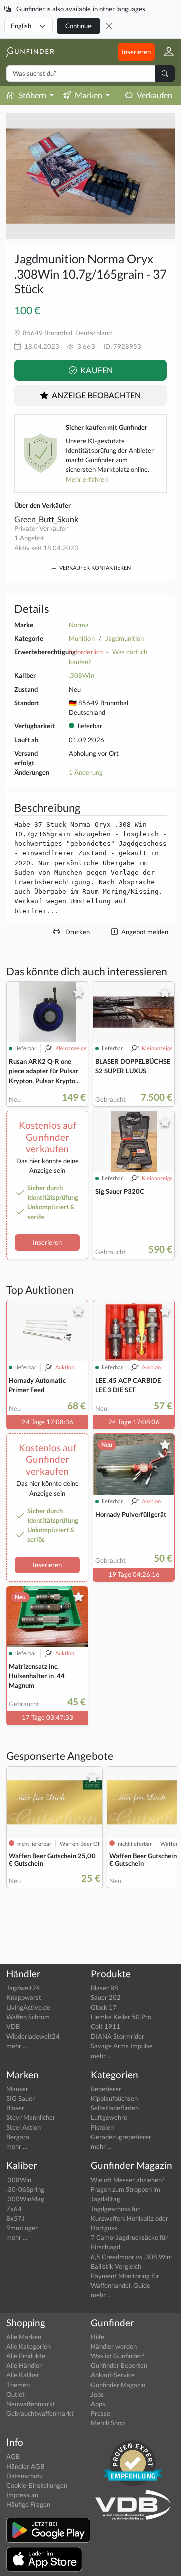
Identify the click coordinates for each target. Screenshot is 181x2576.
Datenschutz (24, 2476)
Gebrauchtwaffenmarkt (40, 2413)
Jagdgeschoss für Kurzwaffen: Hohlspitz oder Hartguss (129, 2218)
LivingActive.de (28, 2007)
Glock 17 (104, 2007)
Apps (98, 2404)
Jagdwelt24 (23, 1988)
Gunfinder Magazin (118, 2385)
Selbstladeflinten (115, 2108)
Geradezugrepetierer (121, 2137)
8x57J (15, 2218)
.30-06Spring (25, 2189)
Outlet (15, 2394)
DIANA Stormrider (117, 2036)
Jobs (97, 2394)
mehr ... (17, 2046)
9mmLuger (22, 2228)
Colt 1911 (105, 2026)
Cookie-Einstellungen (37, 2485)
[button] (165, 52)
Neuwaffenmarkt (31, 2404)
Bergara (18, 2137)
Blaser (15, 2108)
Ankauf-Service (113, 2375)
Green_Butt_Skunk (46, 519)
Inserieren (136, 52)
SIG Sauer (20, 2098)
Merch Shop (108, 2423)
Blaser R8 (104, 1988)
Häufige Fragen (28, 2504)
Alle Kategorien (28, 2346)
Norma (79, 625)
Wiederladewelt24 (33, 2036)
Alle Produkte (26, 2356)
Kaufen (96, 370)
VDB (13, 2026)
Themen (18, 2385)
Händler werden (114, 2346)
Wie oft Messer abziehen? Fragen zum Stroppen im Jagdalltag (127, 2189)
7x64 (14, 2209)
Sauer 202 (106, 1997)
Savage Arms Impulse (122, 2046)
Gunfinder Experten (119, 2365)
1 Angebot (29, 538)
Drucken (77, 932)
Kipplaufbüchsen (114, 2098)
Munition (82, 638)
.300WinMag (25, 2199)
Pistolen (102, 2127)
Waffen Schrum (28, 2017)
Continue (78, 26)
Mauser (17, 2089)
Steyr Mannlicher (31, 2117)
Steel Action (23, 2127)
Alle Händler (24, 2365)
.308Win (81, 675)
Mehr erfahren (87, 479)
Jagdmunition (124, 638)
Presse (100, 2413)
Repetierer (106, 2089)
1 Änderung (86, 772)
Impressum (22, 2495)
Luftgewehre (109, 2117)
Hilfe (97, 2337)
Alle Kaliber (23, 2375)
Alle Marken (24, 2337)
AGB (13, 2456)
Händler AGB (25, 2466)
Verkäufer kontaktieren (95, 567)
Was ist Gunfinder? (117, 2356)
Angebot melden (144, 932)
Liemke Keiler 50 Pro (121, 2017)
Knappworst (24, 1997)
